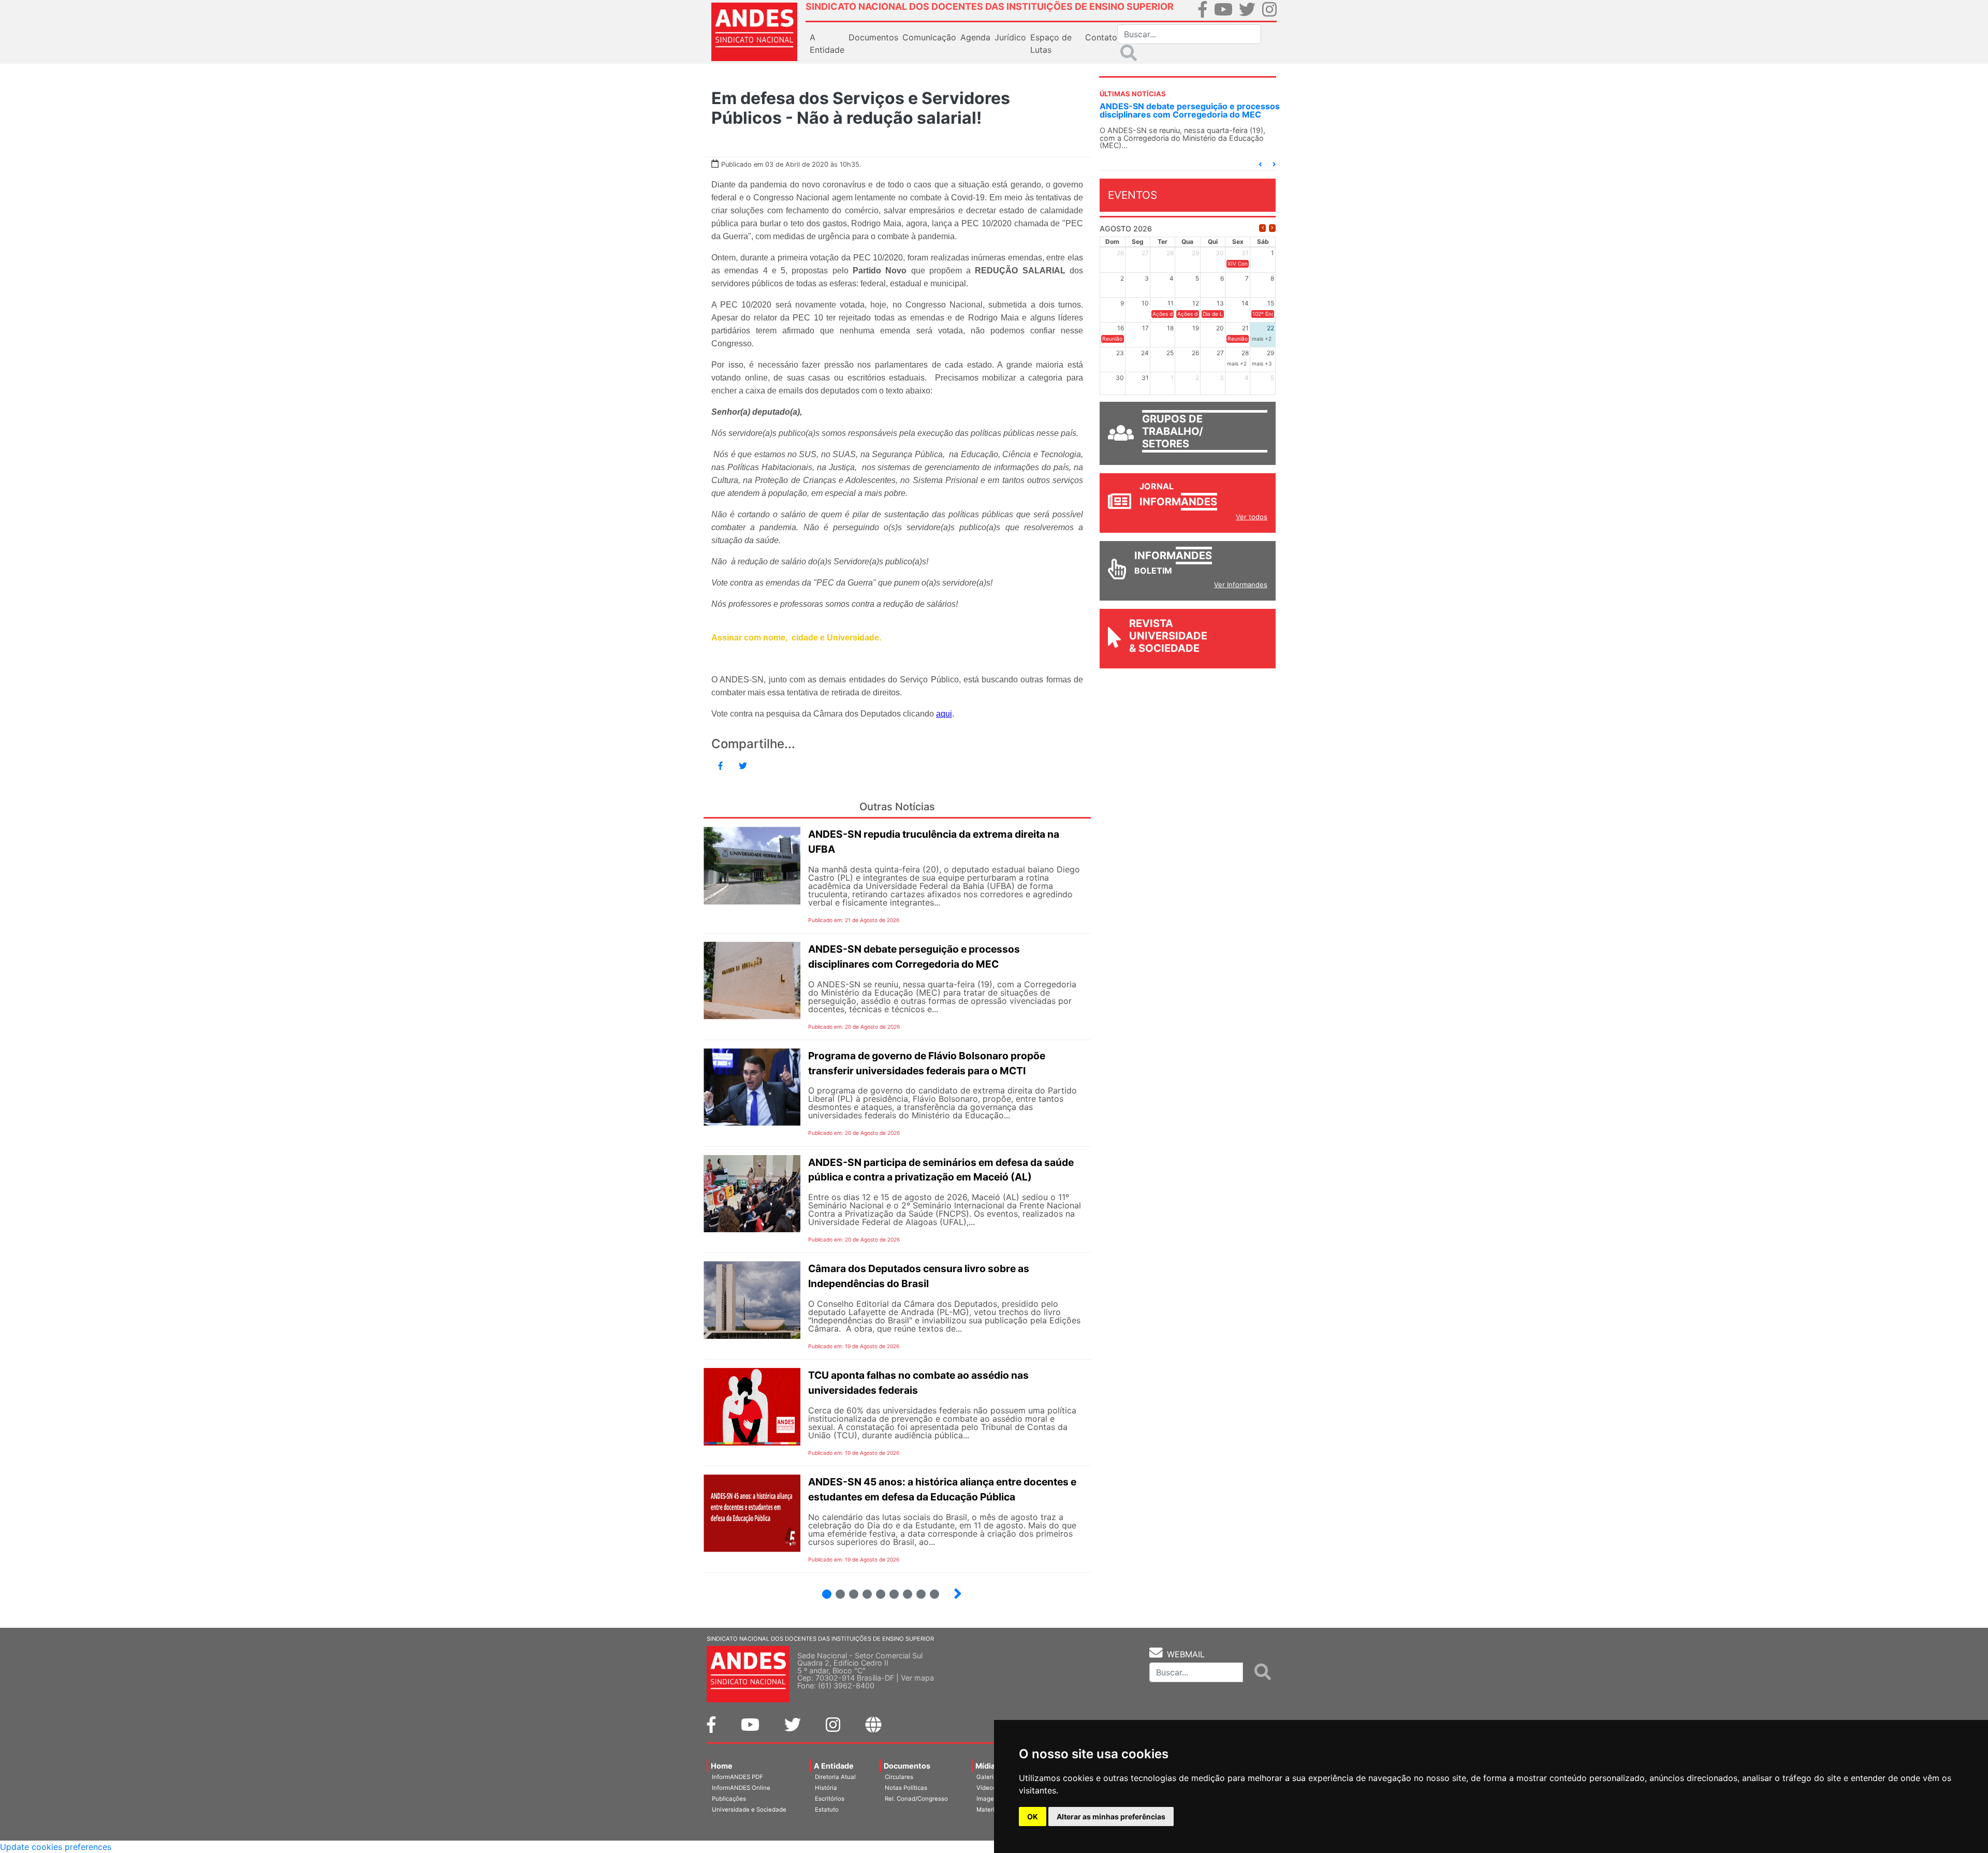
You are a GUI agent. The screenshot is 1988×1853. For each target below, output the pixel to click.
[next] (1272, 228)
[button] (1260, 164)
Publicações (729, 1799)
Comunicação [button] (929, 37)
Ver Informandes (1241, 585)
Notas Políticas (906, 1788)
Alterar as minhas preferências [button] (1111, 1816)
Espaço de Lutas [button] (1051, 43)
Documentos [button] (873, 37)
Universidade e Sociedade (749, 1810)
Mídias (987, 1766)
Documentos (907, 1766)
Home (722, 1766)
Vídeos (986, 1788)
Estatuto (827, 1810)
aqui (944, 714)
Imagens (989, 1799)
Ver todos (1252, 517)
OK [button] (1033, 1816)
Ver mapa (917, 1678)
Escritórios (830, 1799)
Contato (1101, 37)
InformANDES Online (741, 1788)
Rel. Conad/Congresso (916, 1799)
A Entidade (834, 1766)
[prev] (1262, 228)
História (826, 1788)
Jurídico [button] (1010, 37)
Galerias (988, 1777)
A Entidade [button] (827, 43)
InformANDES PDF (737, 1777)
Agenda (975, 37)
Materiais (990, 1810)
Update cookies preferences (56, 1847)
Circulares (899, 1777)
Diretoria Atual (835, 1777)
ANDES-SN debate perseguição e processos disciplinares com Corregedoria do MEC (1190, 110)
